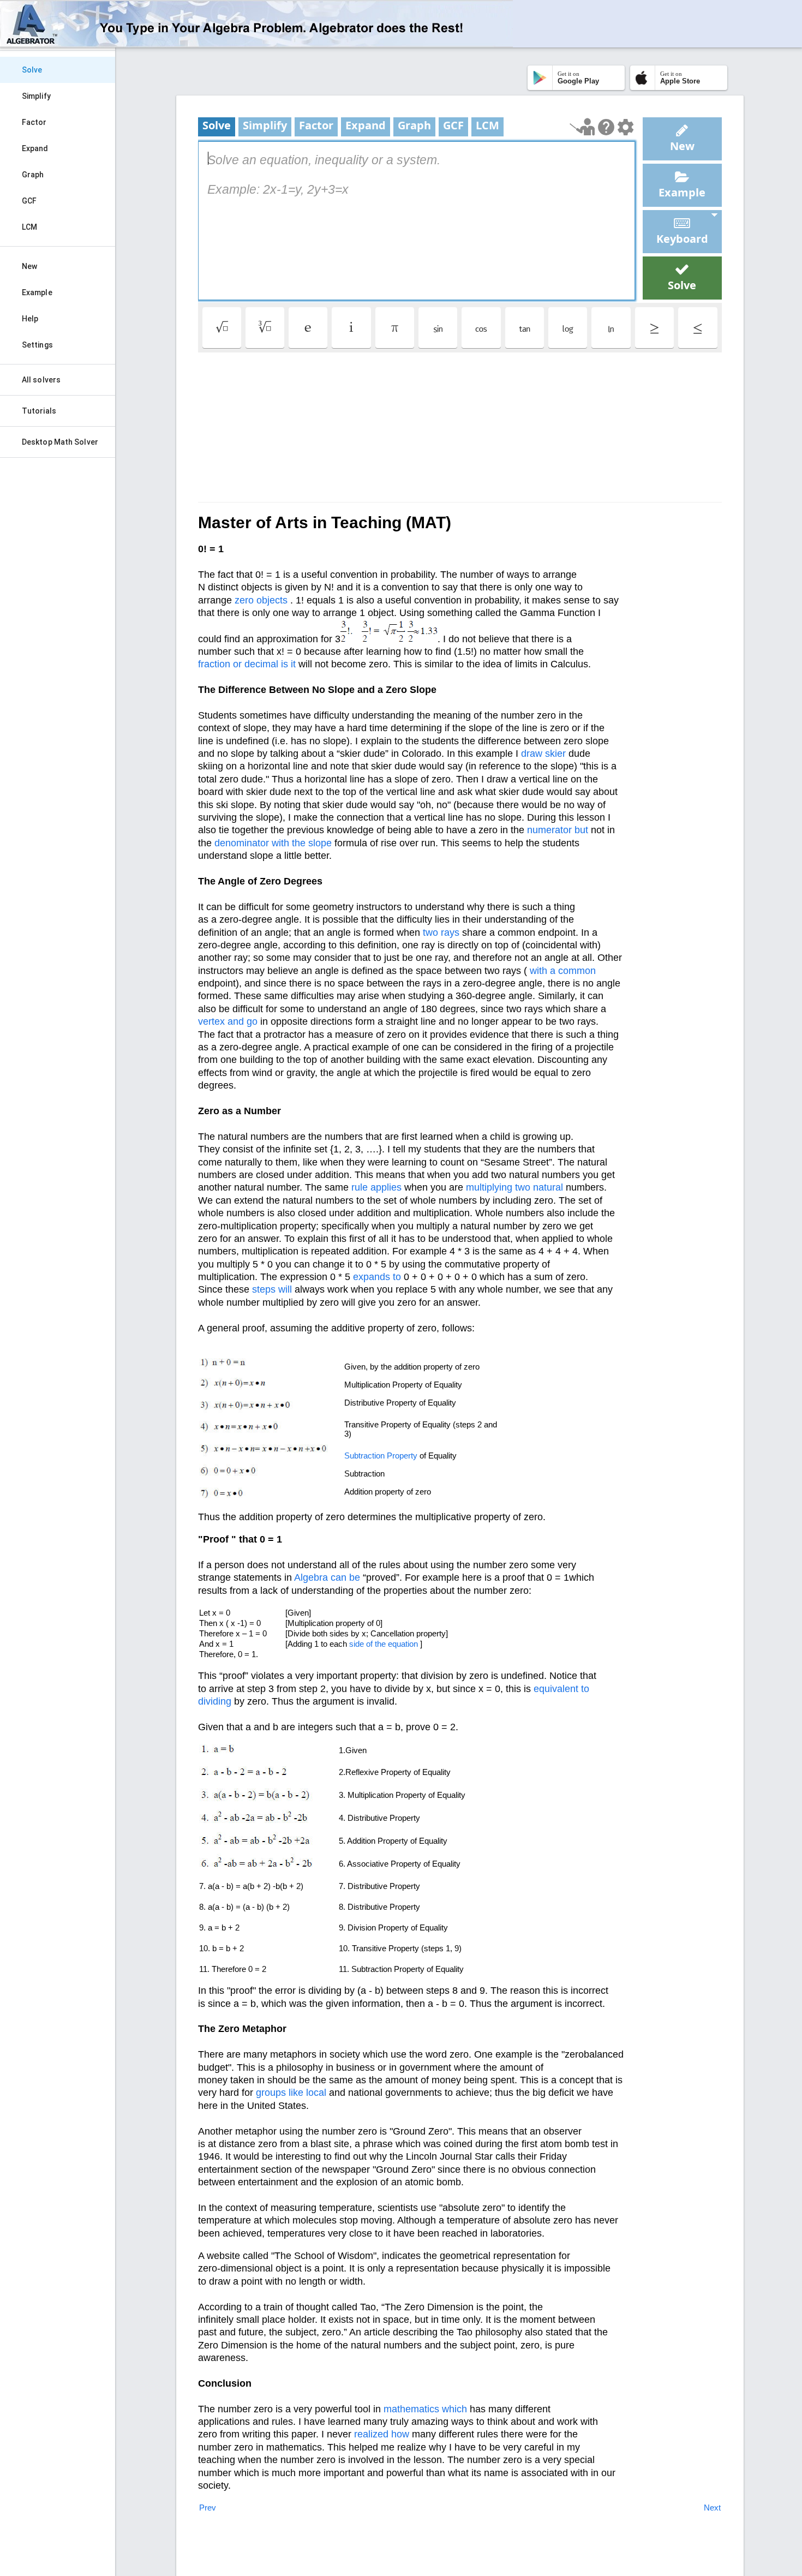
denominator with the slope (273, 843)
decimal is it (270, 664)
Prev (208, 2508)
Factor (34, 122)
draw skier (543, 754)
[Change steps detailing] (626, 127)
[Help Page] (606, 127)
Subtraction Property (381, 1456)
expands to (377, 1277)
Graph (33, 175)
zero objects (261, 600)
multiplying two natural (514, 1187)
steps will (272, 1289)
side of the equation (384, 1644)
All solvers (41, 380)
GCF (29, 201)
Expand (35, 148)
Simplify (36, 96)
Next (712, 2508)
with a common (563, 971)
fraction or (220, 664)
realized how (382, 2434)
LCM (29, 227)
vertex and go (228, 1021)
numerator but (558, 830)
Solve (32, 70)
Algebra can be (327, 1577)
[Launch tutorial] (582, 127)
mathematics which (425, 2409)
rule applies (376, 1187)
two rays (441, 933)
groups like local (291, 2093)
